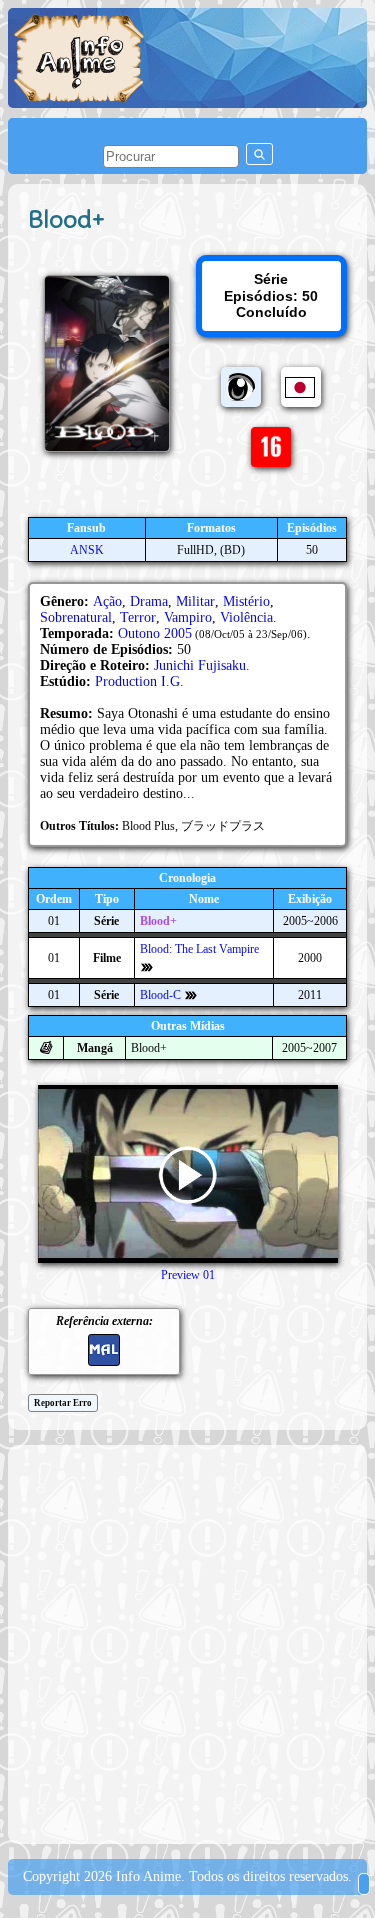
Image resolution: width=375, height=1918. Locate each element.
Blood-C (160, 995)
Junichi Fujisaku (200, 665)
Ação (107, 601)
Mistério (246, 601)
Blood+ (158, 921)
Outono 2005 (155, 633)
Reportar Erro (63, 1403)
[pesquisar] (259, 154)
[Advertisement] (187, 1642)
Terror (138, 617)
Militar (195, 601)
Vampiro (188, 617)
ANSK (87, 550)
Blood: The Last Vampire (199, 949)
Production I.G (137, 681)
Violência (246, 617)
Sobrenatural (76, 617)
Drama (149, 601)
